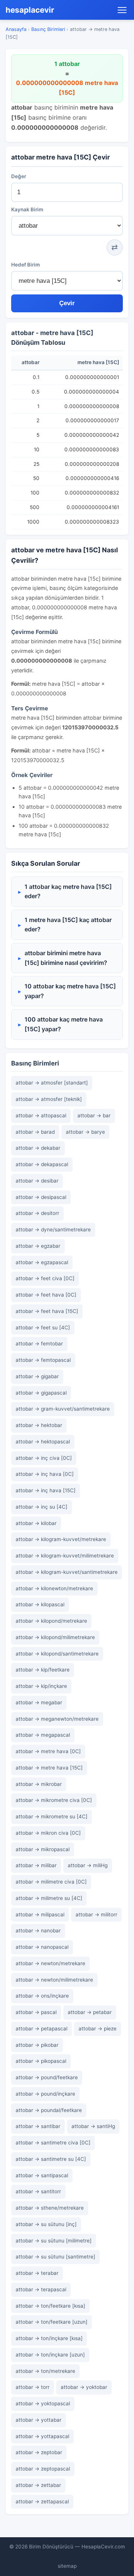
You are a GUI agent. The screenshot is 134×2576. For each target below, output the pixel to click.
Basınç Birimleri (48, 29)
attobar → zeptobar (39, 2452)
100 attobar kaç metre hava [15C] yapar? (64, 1024)
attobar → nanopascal (42, 1947)
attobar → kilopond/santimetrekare (57, 1654)
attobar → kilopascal (40, 1604)
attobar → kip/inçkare (41, 1686)
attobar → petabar (90, 2012)
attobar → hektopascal (43, 1442)
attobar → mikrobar (39, 1784)
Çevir (67, 303)
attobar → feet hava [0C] (46, 1295)
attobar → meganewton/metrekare (57, 1719)
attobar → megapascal (43, 1735)
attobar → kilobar (36, 1523)
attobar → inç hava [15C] (46, 1490)
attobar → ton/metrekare (45, 2371)
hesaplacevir (30, 10)
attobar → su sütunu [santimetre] (55, 2257)
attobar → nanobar (38, 1931)
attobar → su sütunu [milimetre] (54, 2241)
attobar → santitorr (38, 2191)
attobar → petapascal (42, 2029)
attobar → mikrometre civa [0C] (54, 1800)
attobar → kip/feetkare (43, 1670)
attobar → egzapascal (42, 1262)
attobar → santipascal (42, 2175)
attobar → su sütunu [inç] (46, 2224)
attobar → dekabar (38, 1148)
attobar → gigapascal (41, 1393)
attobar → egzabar (38, 1246)
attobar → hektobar (39, 1425)
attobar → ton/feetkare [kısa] (50, 2306)
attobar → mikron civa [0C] (48, 1833)
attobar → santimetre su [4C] (51, 2159)
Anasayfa (16, 29)
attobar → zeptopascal (43, 2469)
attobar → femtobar (39, 1344)
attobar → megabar (39, 1702)
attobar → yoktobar (84, 2387)
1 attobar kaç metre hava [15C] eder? (68, 891)
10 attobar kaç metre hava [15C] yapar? (70, 991)
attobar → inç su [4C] (42, 1507)
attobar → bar (94, 1115)
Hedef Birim (25, 265)
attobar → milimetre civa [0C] (51, 1882)
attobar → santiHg (93, 2126)
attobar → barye (85, 1132)
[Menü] (122, 10)
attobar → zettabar (38, 2485)
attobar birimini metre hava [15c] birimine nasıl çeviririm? (66, 958)
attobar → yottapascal (42, 2436)
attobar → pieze (98, 2029)
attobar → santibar (38, 2126)
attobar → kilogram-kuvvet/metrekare (61, 1539)
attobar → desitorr (37, 1213)
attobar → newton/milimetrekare (54, 1980)
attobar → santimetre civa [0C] (53, 2143)
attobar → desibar (37, 1181)
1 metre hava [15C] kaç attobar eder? (68, 925)
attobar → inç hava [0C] (45, 1474)
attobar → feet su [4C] (43, 1328)
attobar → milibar (36, 1865)
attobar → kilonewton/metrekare (54, 1588)
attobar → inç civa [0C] (44, 1458)
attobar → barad (35, 1132)
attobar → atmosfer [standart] (52, 1083)
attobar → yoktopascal (43, 2403)
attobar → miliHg (88, 1865)
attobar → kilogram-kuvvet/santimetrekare (67, 1572)
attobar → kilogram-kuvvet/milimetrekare (65, 1556)
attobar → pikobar (37, 2045)
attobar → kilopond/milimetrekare (55, 1637)
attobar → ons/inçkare (42, 1996)
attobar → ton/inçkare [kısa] (49, 2338)
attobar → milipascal (40, 1914)
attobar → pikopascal (41, 2061)
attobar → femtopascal (43, 1360)
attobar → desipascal (41, 1197)
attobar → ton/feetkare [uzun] (52, 2322)
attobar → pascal (36, 2012)
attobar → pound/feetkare (47, 2077)
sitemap (67, 2566)
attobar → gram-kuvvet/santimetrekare (63, 1409)
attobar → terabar (37, 2273)
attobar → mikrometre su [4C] (52, 1816)
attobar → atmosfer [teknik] (49, 1099)
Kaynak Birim (27, 209)
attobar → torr (33, 2387)
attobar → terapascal (41, 2289)
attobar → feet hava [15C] (47, 1311)
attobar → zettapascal (42, 2501)
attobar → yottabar (39, 2420)
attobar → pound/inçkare (45, 2094)
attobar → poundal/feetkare (49, 2110)
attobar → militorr (96, 1914)
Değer (19, 176)
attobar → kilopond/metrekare (51, 1621)
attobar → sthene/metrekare (50, 2208)
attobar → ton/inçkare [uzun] (50, 2355)
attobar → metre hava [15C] (49, 1768)
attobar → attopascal (41, 1115)
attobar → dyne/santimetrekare (53, 1229)
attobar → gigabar (37, 1376)
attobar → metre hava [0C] (48, 1751)
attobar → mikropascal (43, 1849)
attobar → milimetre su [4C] (49, 1898)
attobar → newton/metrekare (50, 1963)
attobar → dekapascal (42, 1164)
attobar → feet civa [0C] (45, 1278)
